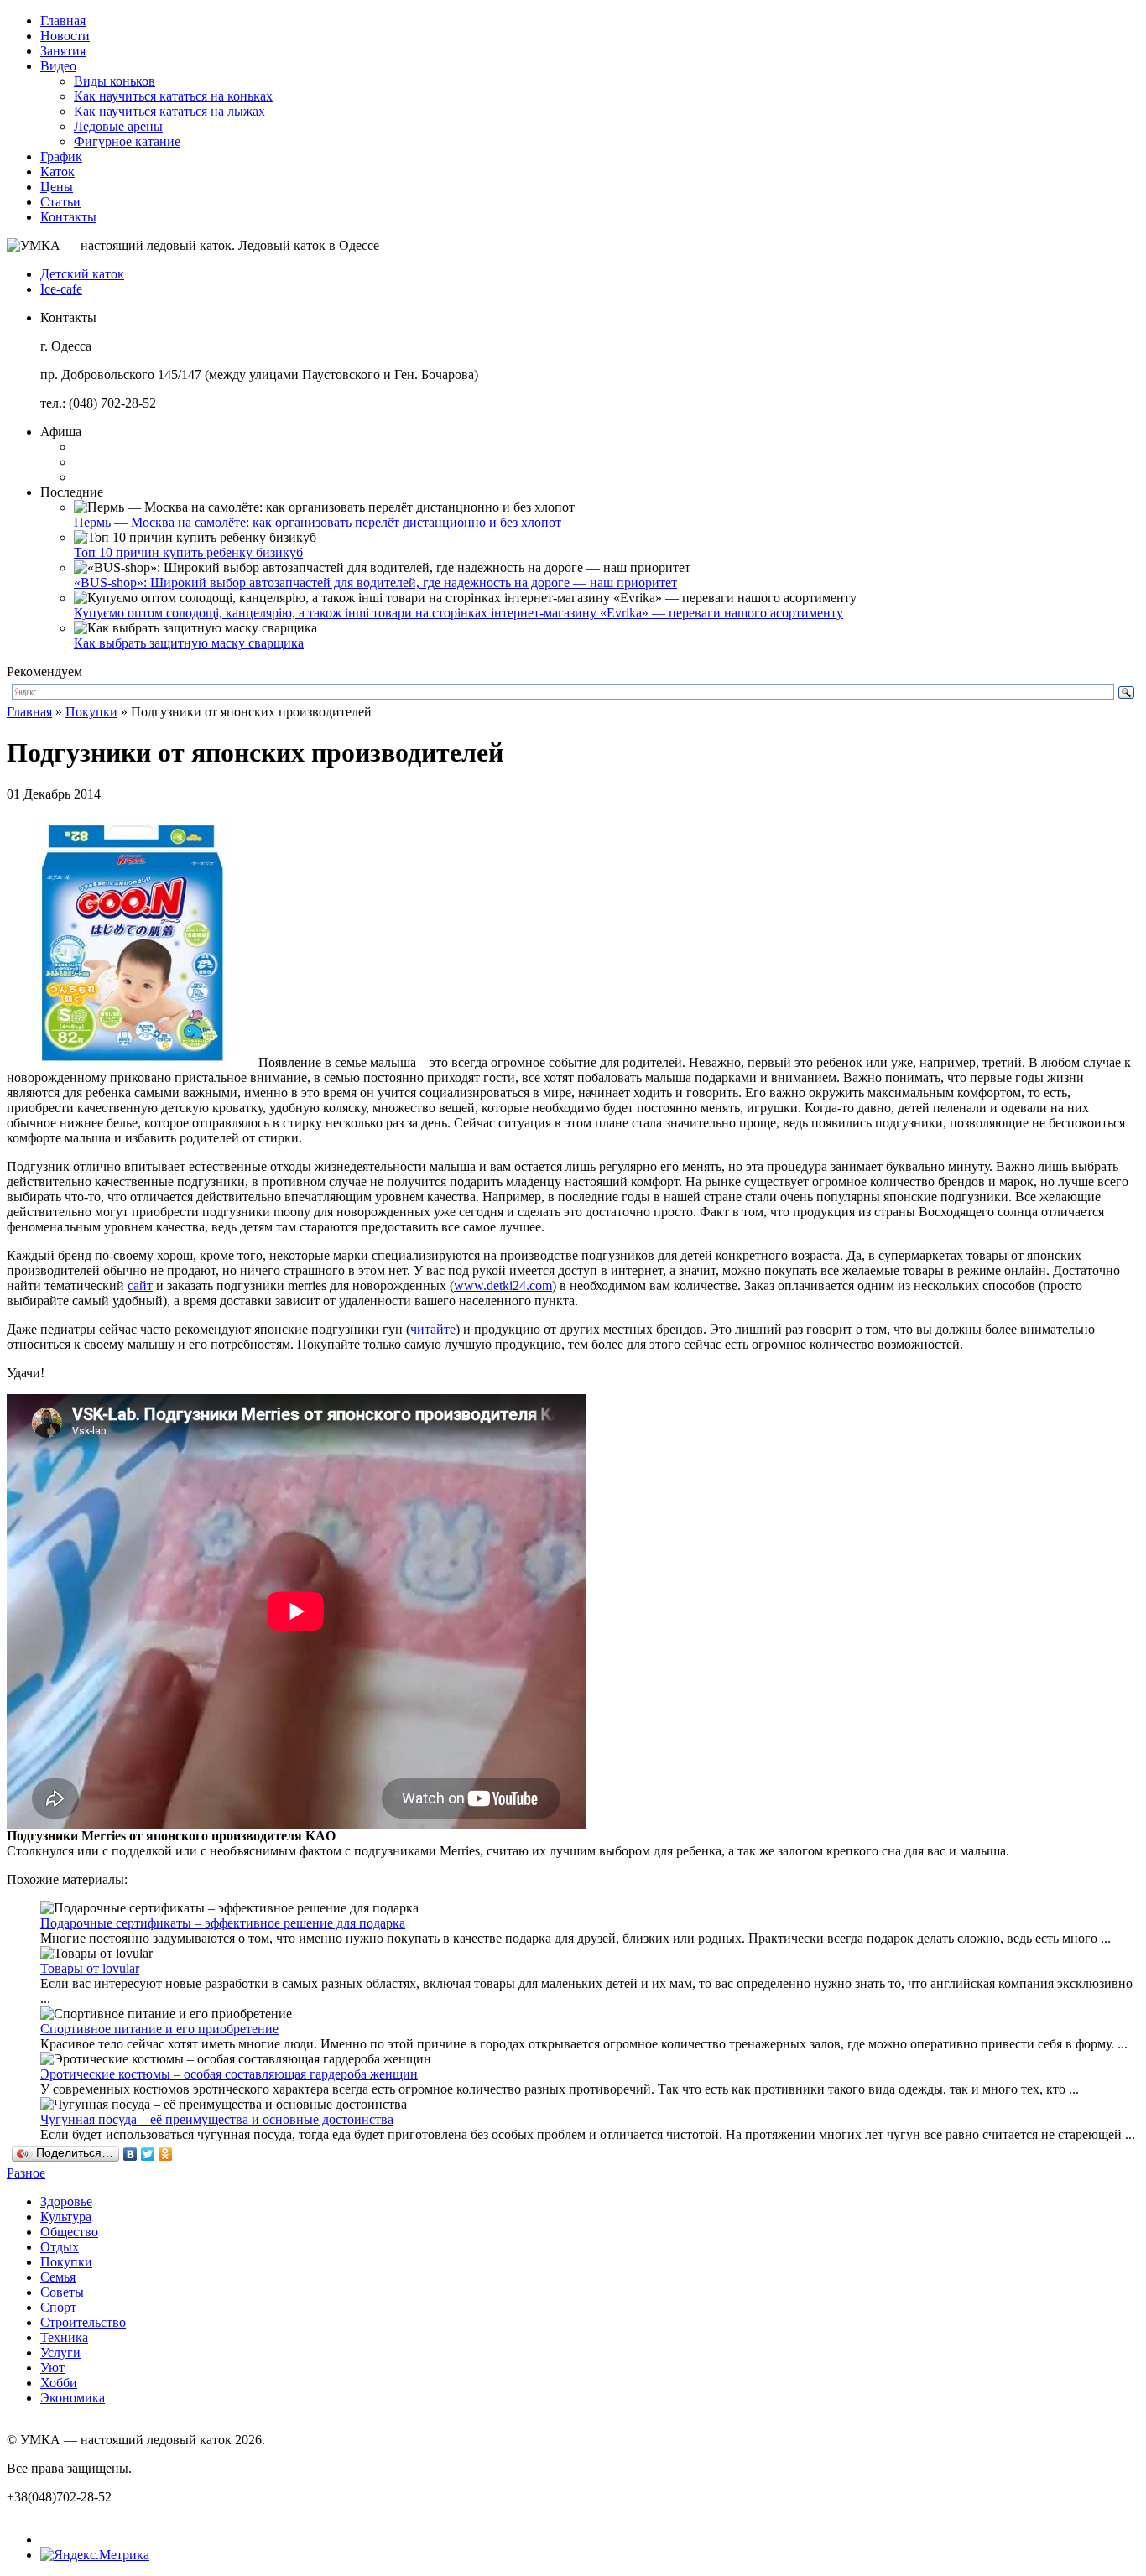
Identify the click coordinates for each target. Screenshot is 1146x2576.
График (61, 156)
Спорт (58, 2307)
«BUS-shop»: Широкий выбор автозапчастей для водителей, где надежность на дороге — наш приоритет (375, 583)
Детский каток (82, 274)
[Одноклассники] (166, 2154)
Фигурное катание (127, 141)
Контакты (68, 217)
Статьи (60, 202)
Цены (57, 187)
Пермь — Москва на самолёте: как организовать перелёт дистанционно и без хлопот (318, 522)
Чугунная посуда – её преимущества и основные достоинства (217, 2119)
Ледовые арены (118, 126)
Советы (62, 2292)
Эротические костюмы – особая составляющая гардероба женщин (229, 2074)
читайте (433, 1329)
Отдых (60, 2247)
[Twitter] (148, 2154)
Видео (58, 66)
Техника (64, 2337)
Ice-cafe (61, 289)
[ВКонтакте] (130, 2154)
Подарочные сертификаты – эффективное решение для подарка (223, 1923)
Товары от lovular (90, 1968)
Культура (66, 2217)
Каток (57, 172)
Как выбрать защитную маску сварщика (189, 643)
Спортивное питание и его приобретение (159, 2029)
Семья (58, 2277)
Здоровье (66, 2201)
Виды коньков (115, 81)
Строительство (83, 2322)
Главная (63, 21)
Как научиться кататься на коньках (173, 96)
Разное (26, 2173)
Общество (69, 2232)
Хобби (59, 2383)
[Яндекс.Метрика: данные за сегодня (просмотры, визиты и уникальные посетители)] (95, 2555)
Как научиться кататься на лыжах (169, 111)
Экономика (73, 2398)
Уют (52, 2368)
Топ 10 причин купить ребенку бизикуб (188, 552)
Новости (65, 36)
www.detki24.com (503, 1285)
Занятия (63, 51)
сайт (140, 1285)
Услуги (60, 2352)
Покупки (91, 712)
